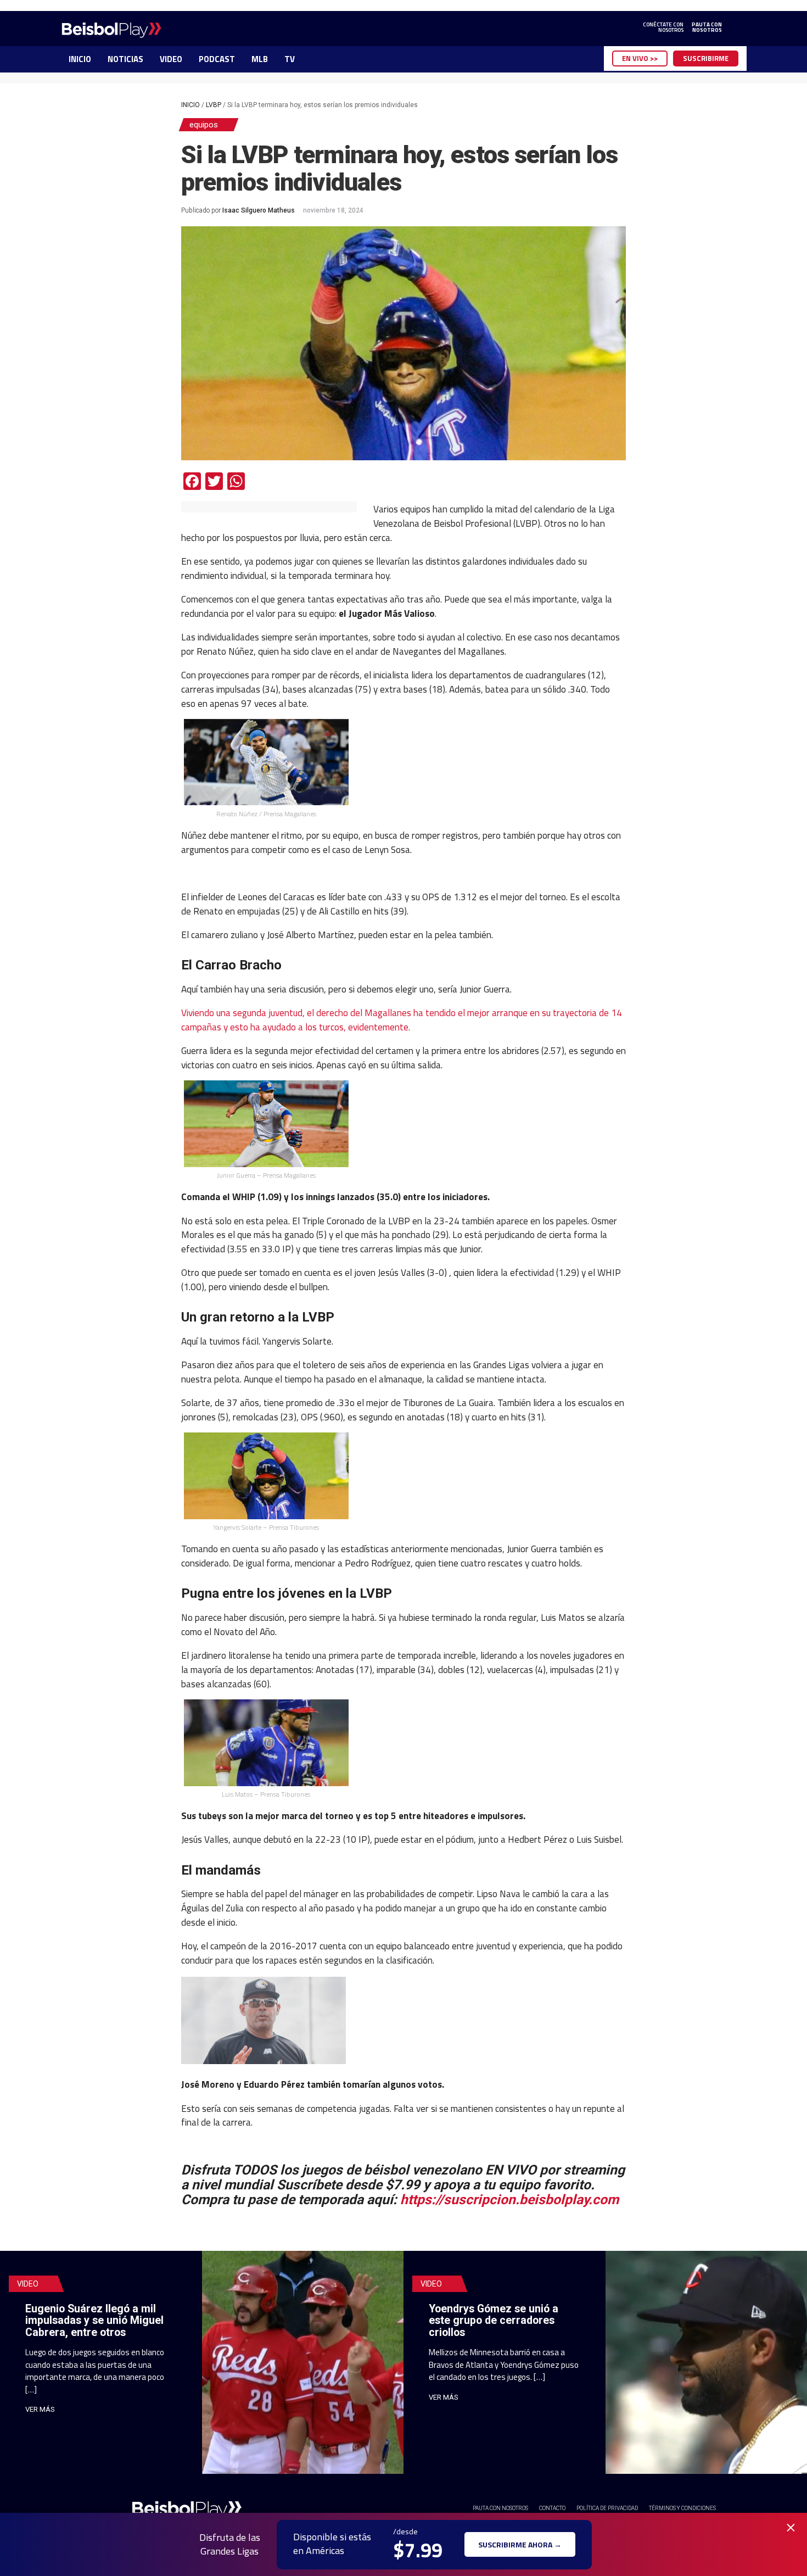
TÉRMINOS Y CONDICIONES (682, 2508)
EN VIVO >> (640, 58)
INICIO (80, 59)
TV (290, 59)
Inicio (190, 105)
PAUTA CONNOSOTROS (707, 27)
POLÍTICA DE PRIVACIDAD (607, 2508)
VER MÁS (40, 2409)
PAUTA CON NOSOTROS (500, 2508)
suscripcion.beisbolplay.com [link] (509, 2199)
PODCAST (217, 59)
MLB (260, 59)
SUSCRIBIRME (706, 58)
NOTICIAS (125, 59)
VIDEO (171, 59)
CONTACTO (552, 2508)
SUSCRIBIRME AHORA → (520, 2544)
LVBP (214, 105)
